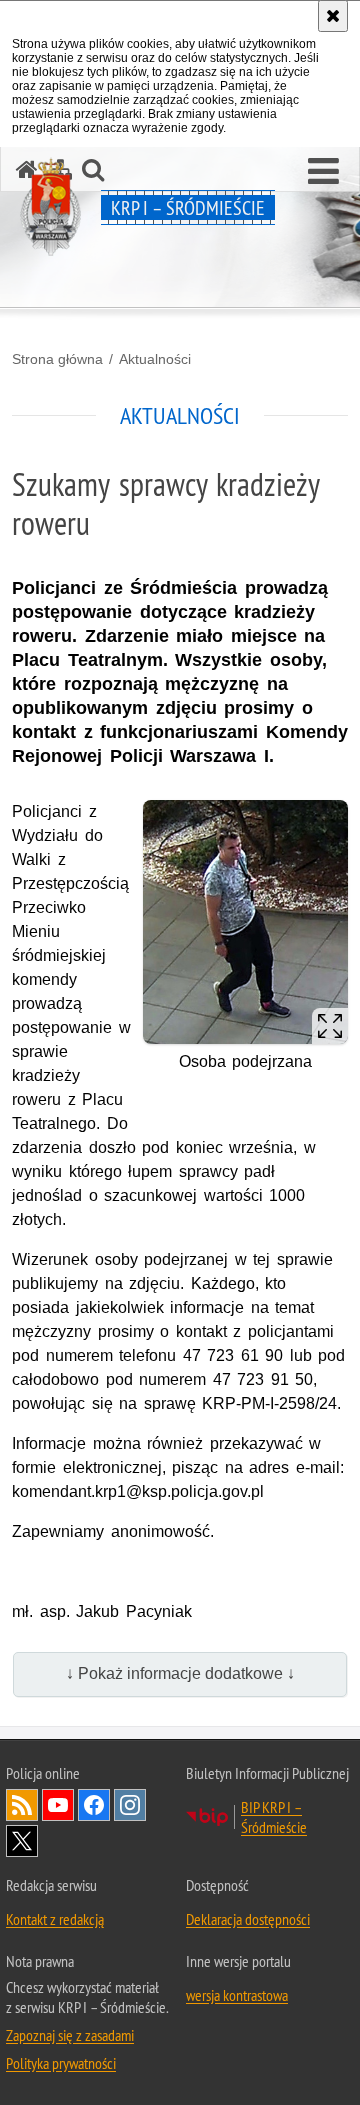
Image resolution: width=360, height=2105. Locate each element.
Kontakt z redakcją (55, 1919)
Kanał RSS (22, 1805)
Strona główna (57, 359)
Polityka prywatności (61, 2063)
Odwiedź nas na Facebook (94, 1805)
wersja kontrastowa (237, 1995)
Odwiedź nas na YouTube (58, 1805)
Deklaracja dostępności (248, 1919)
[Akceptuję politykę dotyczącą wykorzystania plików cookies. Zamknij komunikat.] (333, 16)
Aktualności (155, 359)
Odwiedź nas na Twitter (22, 1841)
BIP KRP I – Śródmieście (274, 1817)
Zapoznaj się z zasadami (70, 2035)
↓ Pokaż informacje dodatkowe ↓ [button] (180, 1673)
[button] (323, 172)
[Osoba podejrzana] (245, 922)
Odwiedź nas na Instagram (130, 1805)
